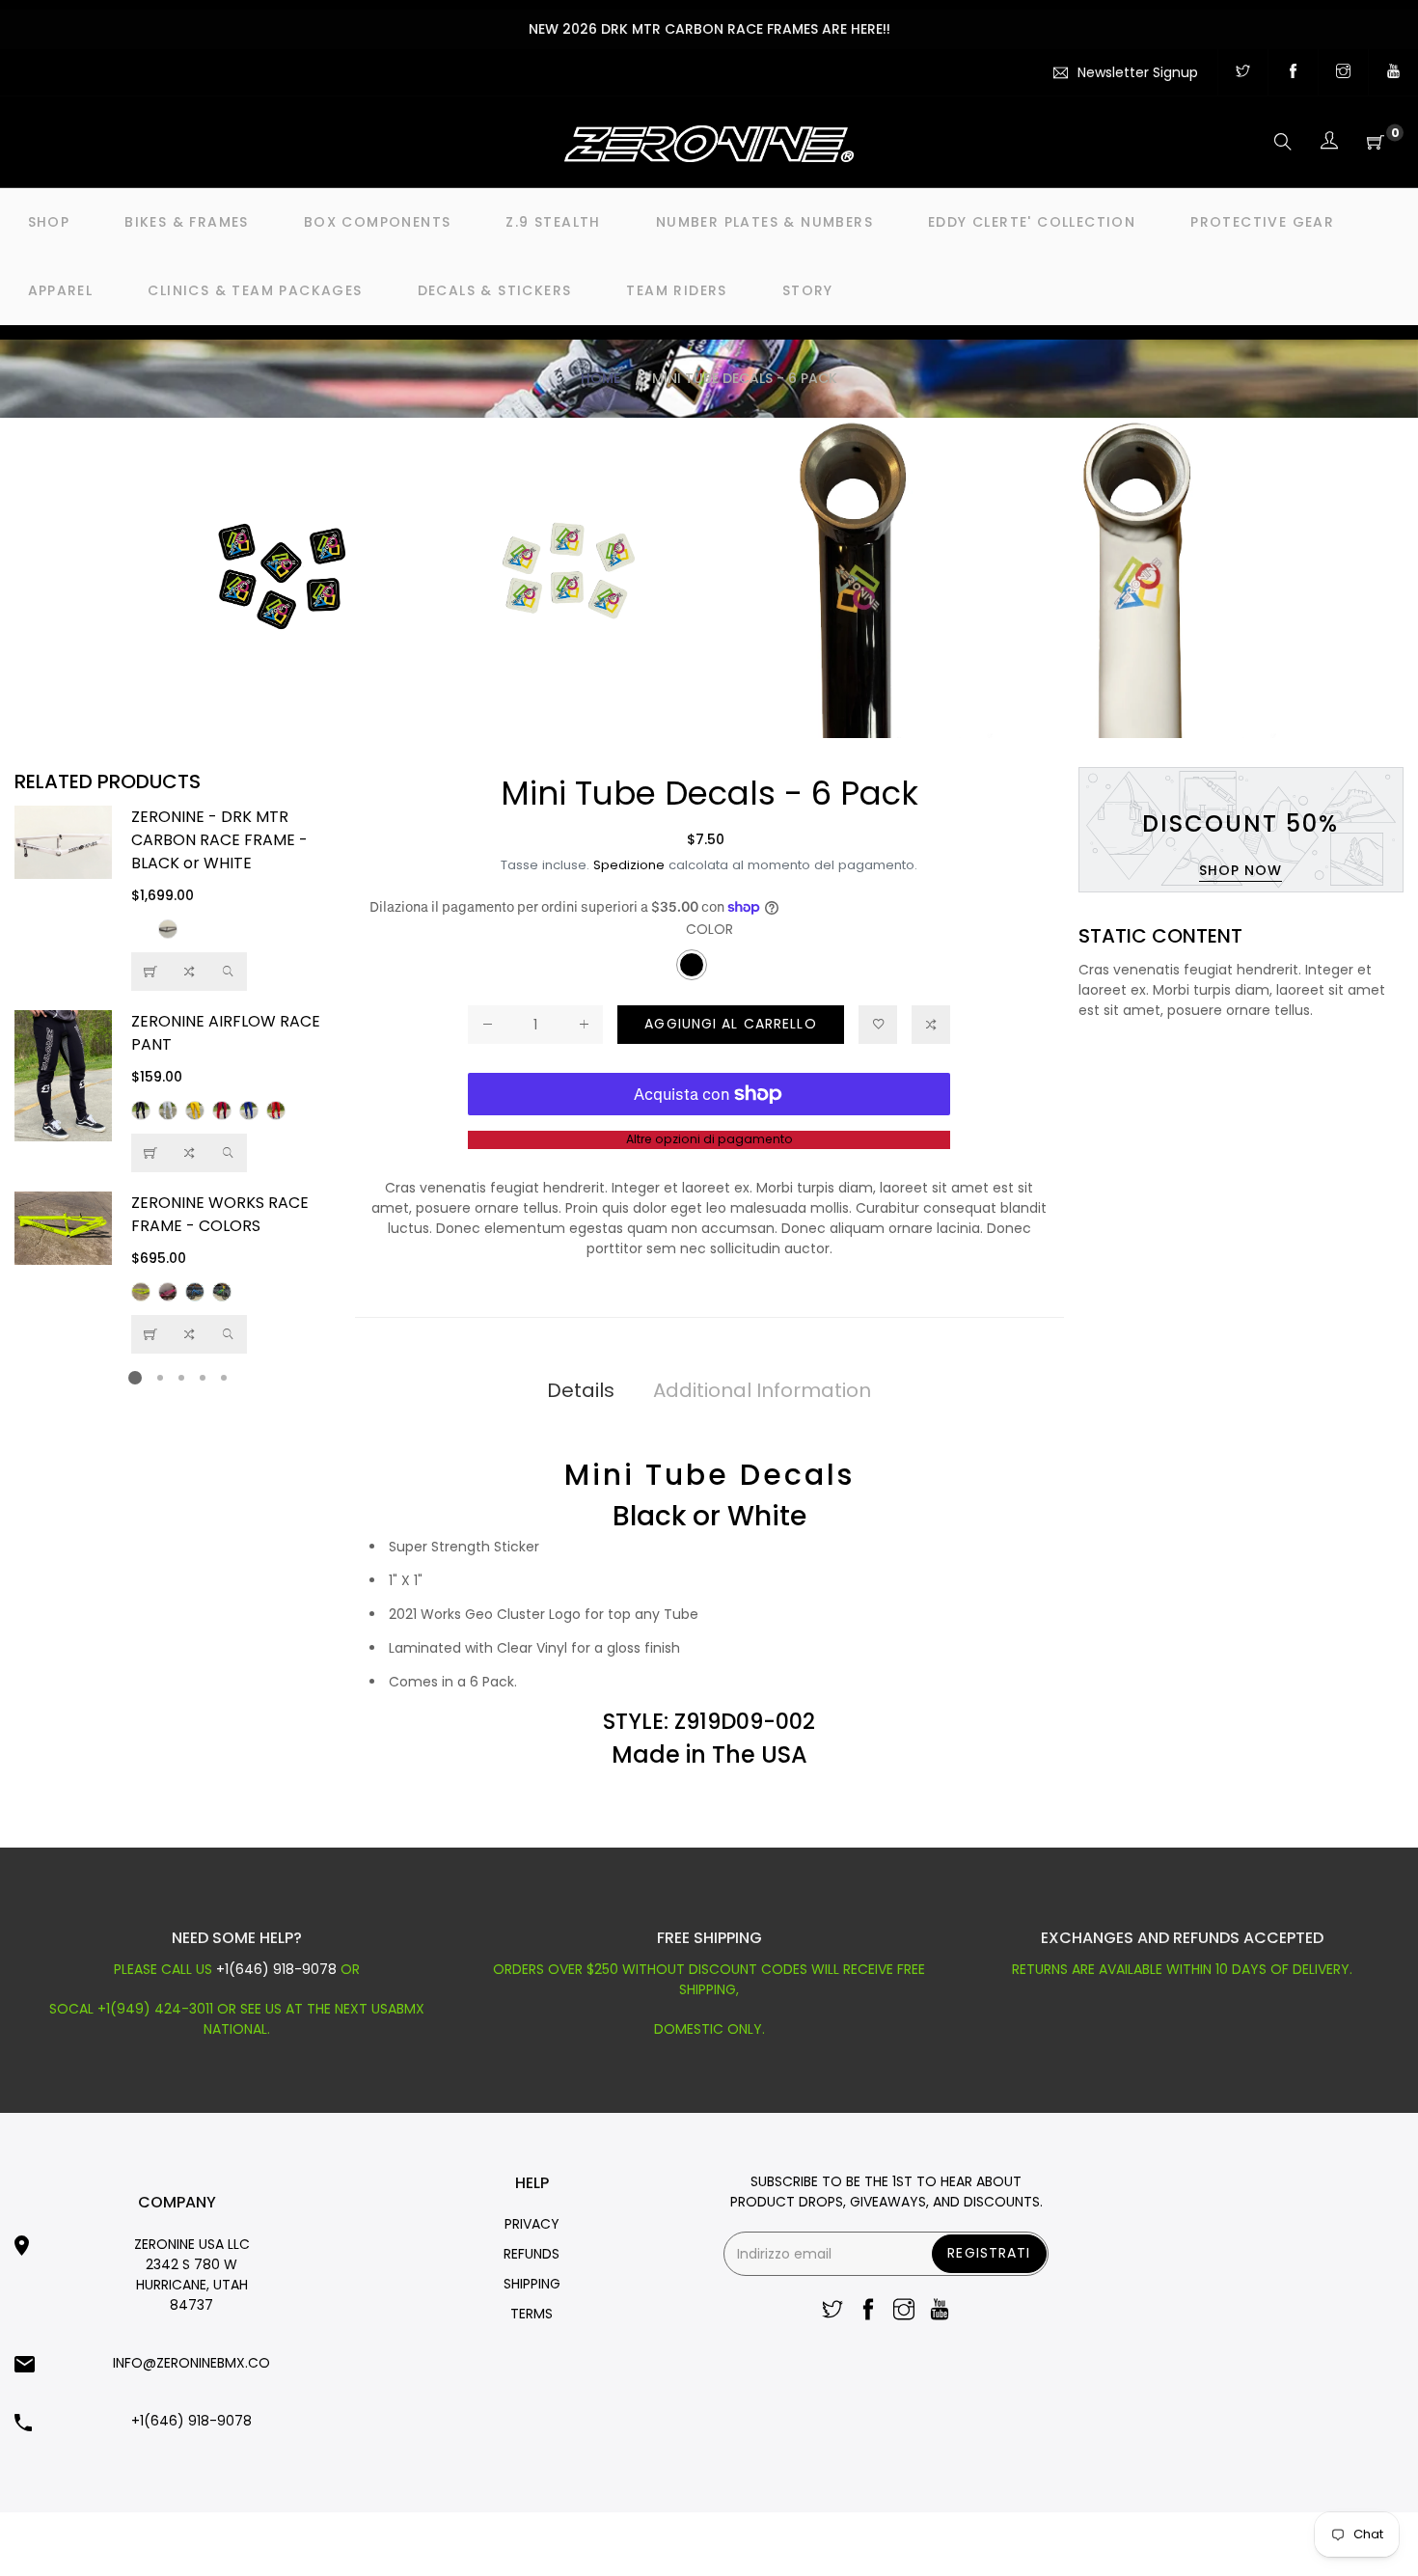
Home (600, 378)
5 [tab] (224, 1378)
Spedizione (629, 865)
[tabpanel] (177, 1080)
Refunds (532, 2254)
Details (581, 1390)
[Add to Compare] (189, 972)
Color (709, 929)
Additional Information (762, 1390)
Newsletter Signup (1138, 72)
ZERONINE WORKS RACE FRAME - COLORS (220, 1214)
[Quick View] (228, 972)
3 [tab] (181, 1378)
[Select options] (150, 972)
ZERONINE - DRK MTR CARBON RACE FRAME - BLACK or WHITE (219, 840)
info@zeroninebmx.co (191, 2363)
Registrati (989, 2253)
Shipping (532, 2284)
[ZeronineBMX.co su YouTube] (1393, 72)
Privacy (532, 2224)
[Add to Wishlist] (878, 1025)
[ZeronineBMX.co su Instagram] (1343, 72)
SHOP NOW (1241, 870)
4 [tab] (203, 1378)
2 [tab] (160, 1378)
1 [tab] (135, 1378)
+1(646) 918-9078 (276, 1969)
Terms (532, 2314)
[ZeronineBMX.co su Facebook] (1293, 72)
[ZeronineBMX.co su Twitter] (1243, 72)
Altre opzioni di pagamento (709, 1139)
